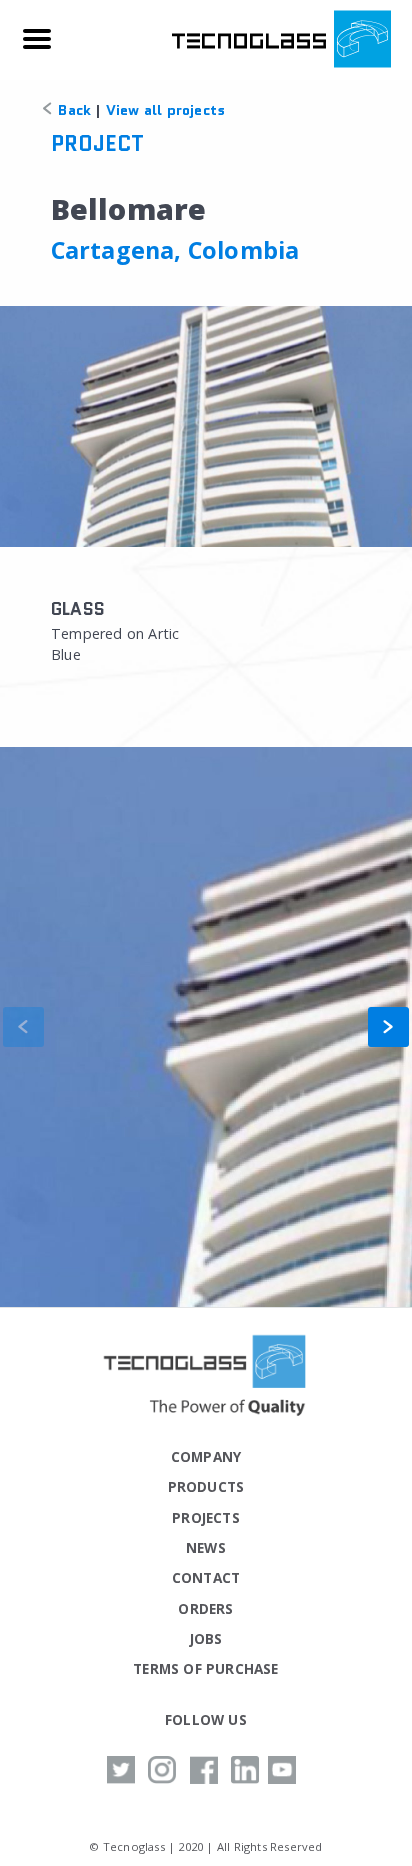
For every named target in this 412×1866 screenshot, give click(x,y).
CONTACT (206, 1577)
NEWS (206, 1547)
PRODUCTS (206, 1486)
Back (72, 110)
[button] (388, 1027)
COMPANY (206, 1456)
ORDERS (205, 1608)
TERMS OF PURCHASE (205, 1668)
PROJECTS (206, 1517)
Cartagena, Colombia (175, 250)
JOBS (206, 1638)
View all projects (165, 110)
